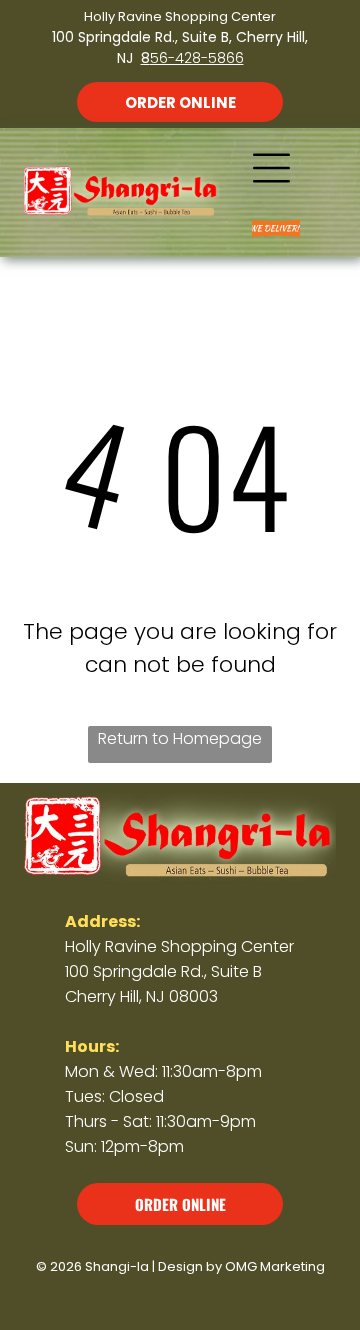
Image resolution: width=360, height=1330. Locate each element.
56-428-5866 (197, 58)
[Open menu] (271, 168)
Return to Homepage (180, 738)
